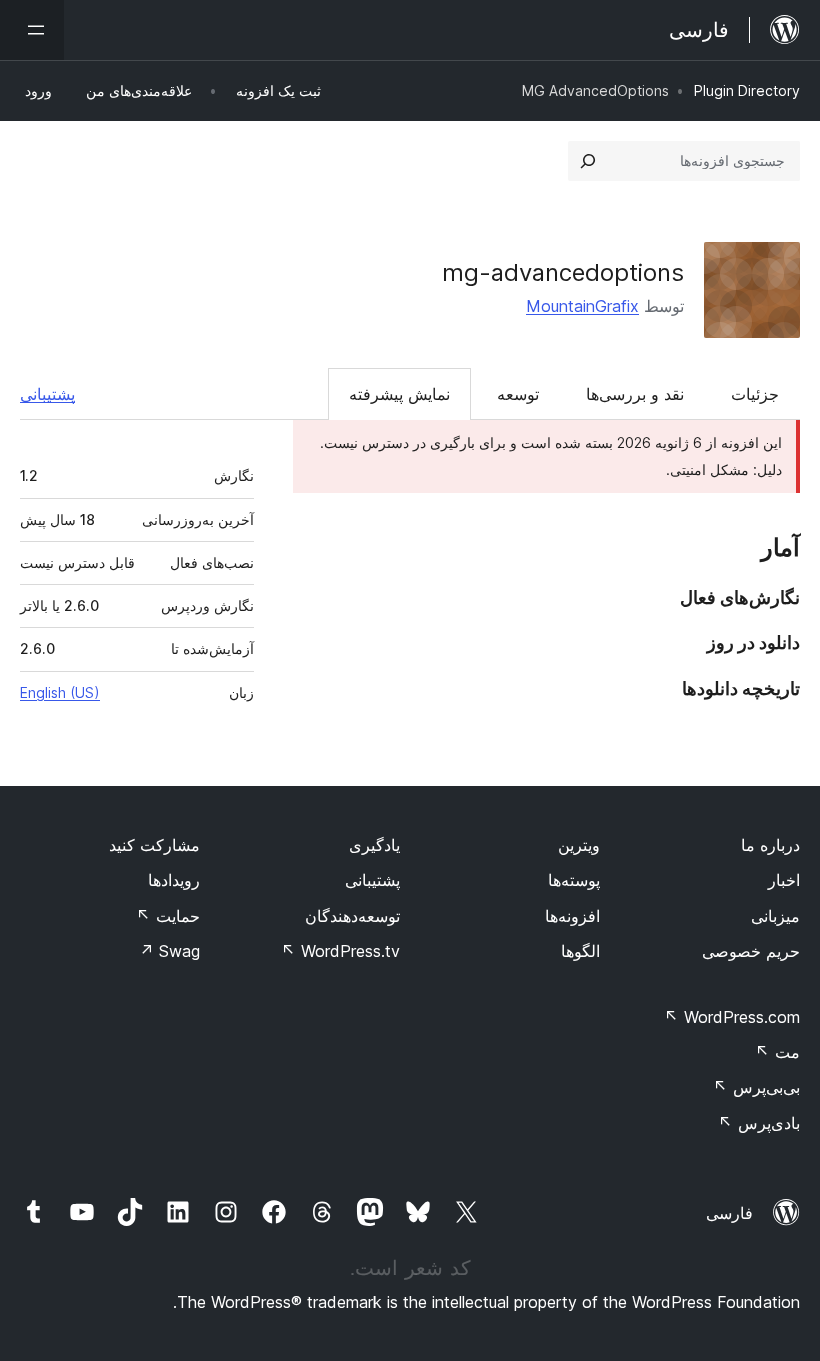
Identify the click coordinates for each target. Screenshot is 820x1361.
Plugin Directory (747, 90)
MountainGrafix (582, 306)
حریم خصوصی (751, 951)
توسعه (518, 394)
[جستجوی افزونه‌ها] (588, 161)
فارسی (729, 1213)
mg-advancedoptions (563, 272)
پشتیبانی (47, 394)
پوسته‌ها (574, 880)
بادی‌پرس (759, 1123)
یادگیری (374, 845)
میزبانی (775, 916)
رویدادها (174, 880)
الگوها (580, 951)
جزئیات (755, 394)
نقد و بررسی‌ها (635, 394)
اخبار (784, 880)
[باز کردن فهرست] (32, 30)
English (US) (60, 692)
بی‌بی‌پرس (756, 1087)
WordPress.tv (340, 951)
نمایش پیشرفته (399, 394)
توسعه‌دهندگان (352, 916)
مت (777, 1052)
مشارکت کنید (154, 845)
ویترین (579, 845)
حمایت (168, 916)
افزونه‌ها (572, 916)
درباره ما (770, 845)
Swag (169, 951)
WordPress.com (732, 1017)
